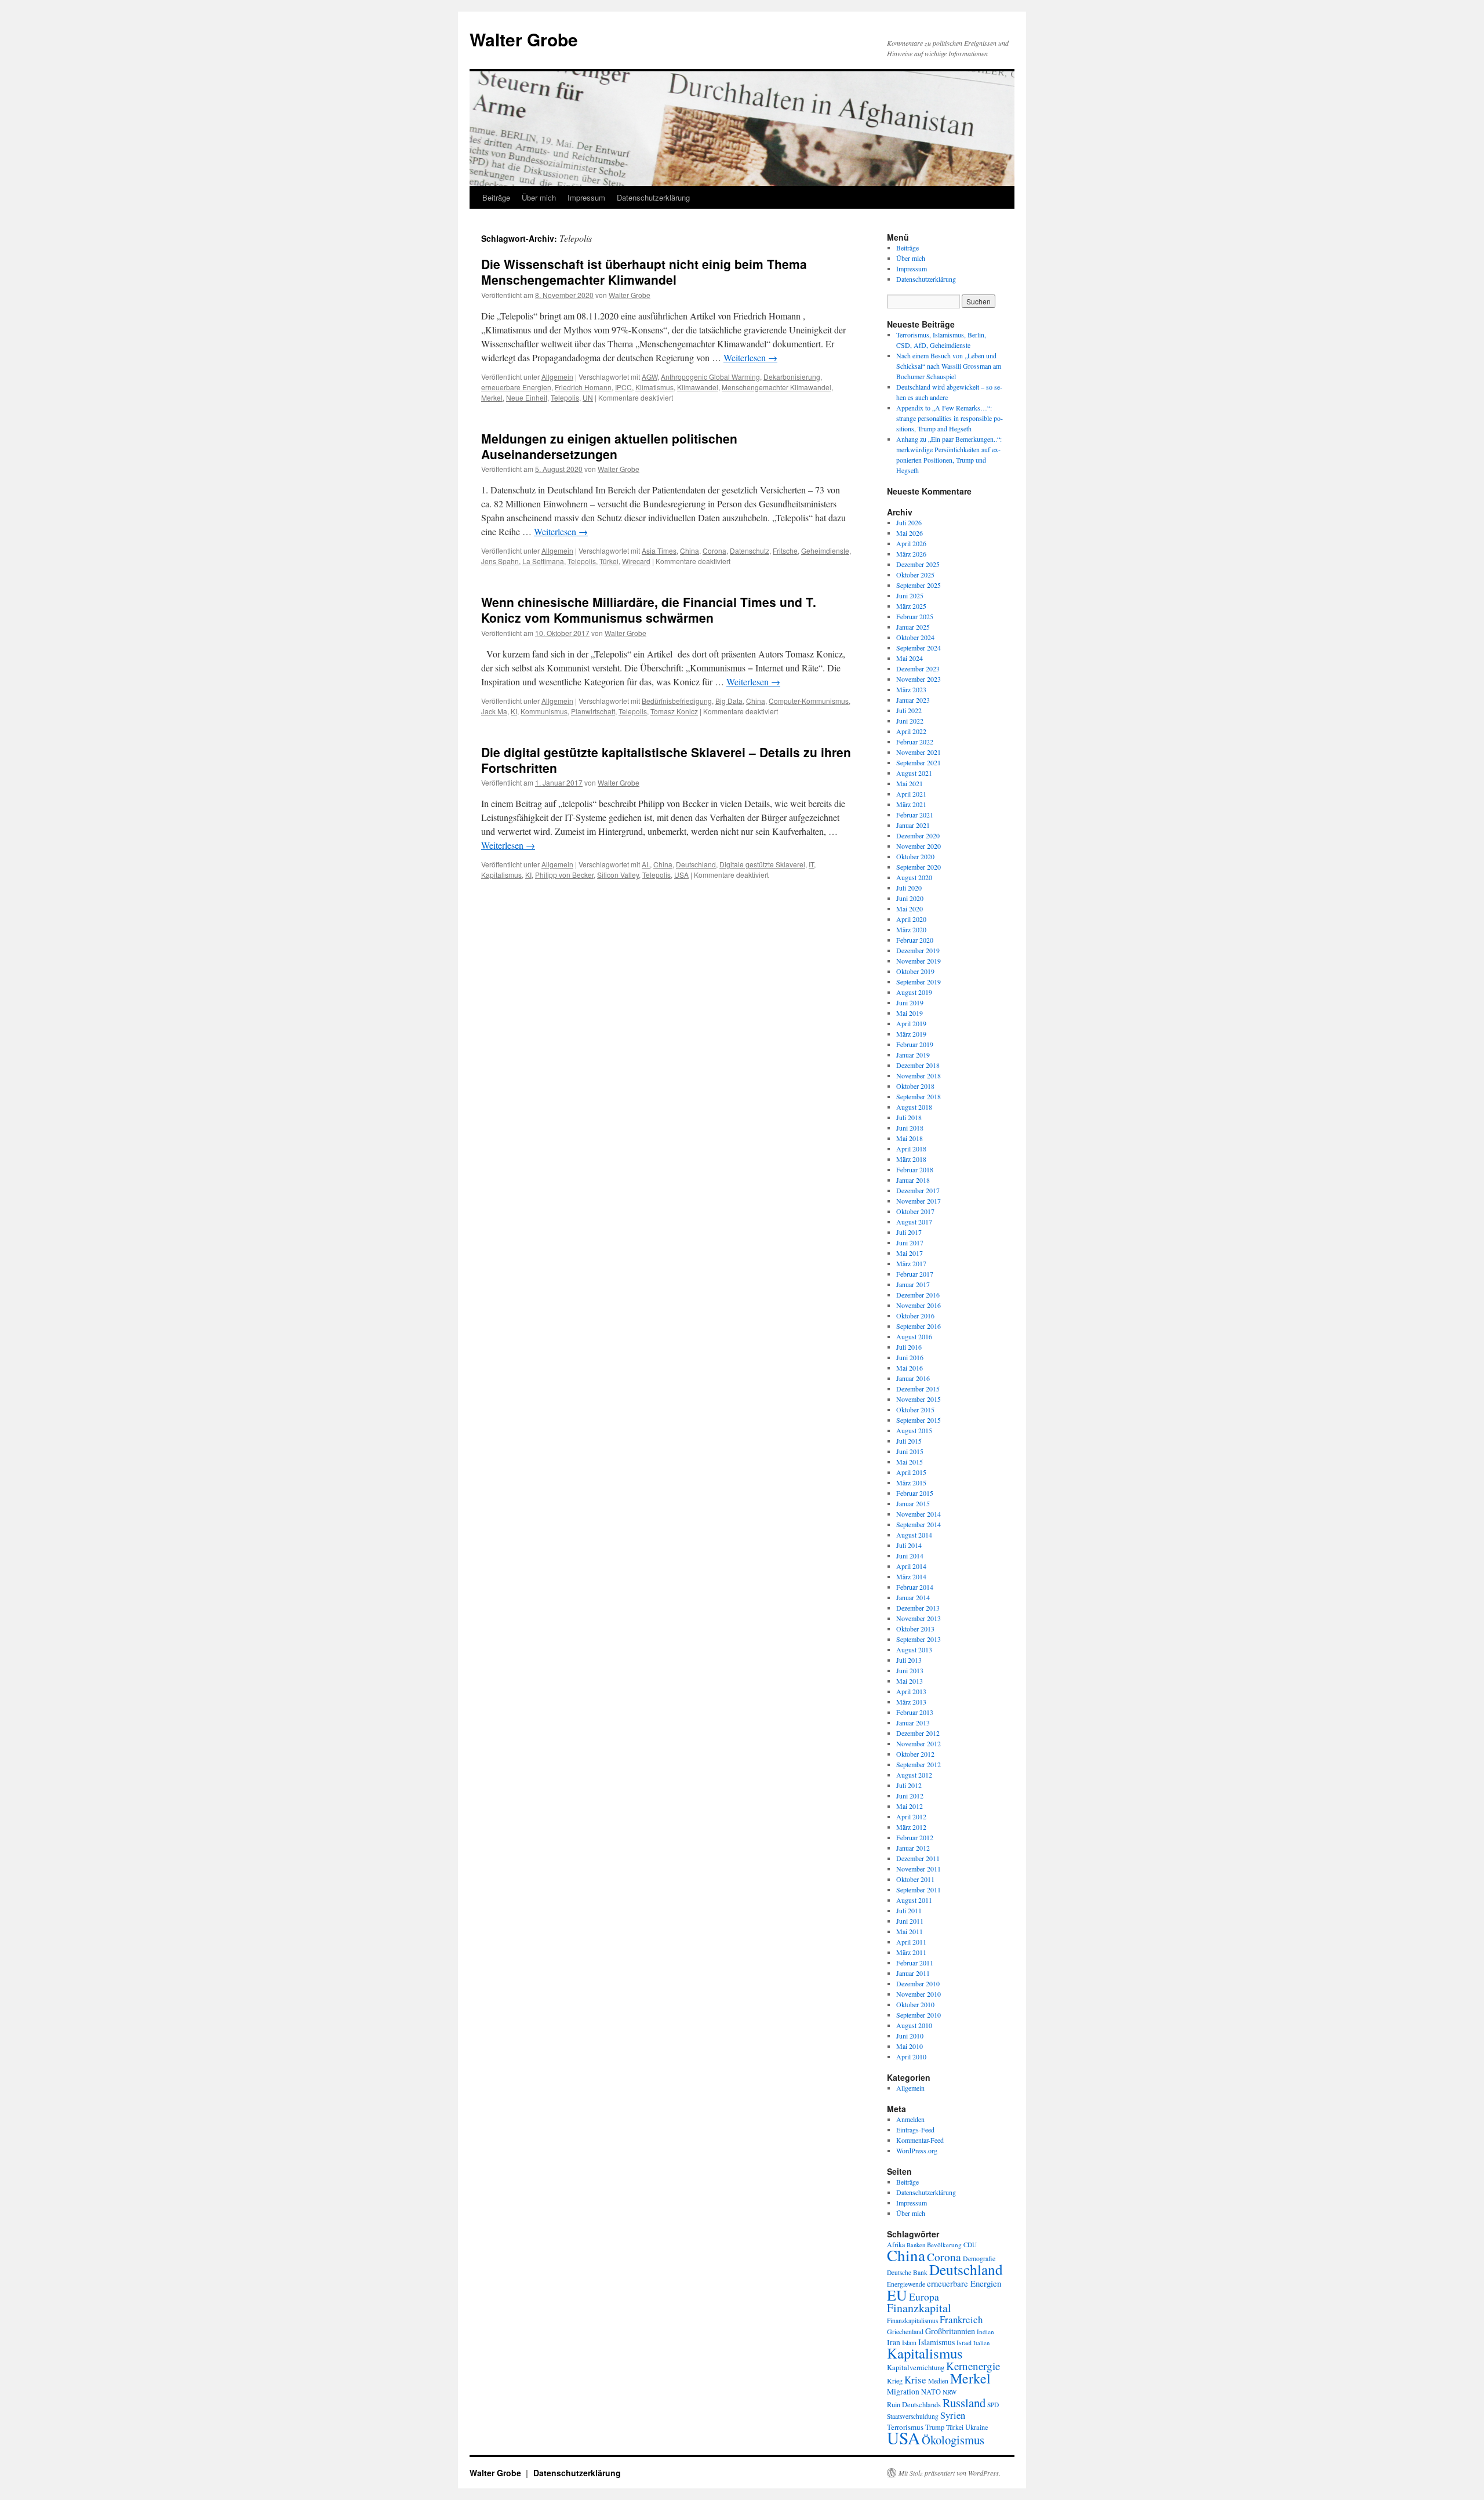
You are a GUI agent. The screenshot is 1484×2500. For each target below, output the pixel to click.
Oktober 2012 (915, 1754)
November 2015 (919, 1399)
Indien (985, 2332)
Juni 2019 (910, 1002)
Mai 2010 (910, 2046)
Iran (894, 2342)
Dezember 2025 (918, 564)
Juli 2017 (909, 1232)
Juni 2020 (910, 898)
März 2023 (911, 689)
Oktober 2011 (915, 1879)
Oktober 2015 (915, 1409)
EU (897, 2295)
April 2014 (911, 1566)
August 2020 (914, 877)
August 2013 (914, 1649)
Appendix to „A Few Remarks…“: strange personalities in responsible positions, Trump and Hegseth (950, 418)
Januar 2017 (913, 1284)
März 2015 (911, 1482)
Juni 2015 (910, 1451)
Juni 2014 (910, 1556)
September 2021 (919, 762)
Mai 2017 (910, 1253)
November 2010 (919, 1994)
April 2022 (911, 731)
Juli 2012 (909, 1785)
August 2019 (914, 992)
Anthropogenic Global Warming (710, 377)
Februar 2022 (915, 742)
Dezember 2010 (918, 1983)
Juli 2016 (909, 1347)
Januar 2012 (913, 1848)
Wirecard (636, 561)
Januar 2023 (913, 700)
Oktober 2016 (915, 1316)
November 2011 (919, 1869)
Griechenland (905, 2331)
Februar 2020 (915, 940)
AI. (646, 864)
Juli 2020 (909, 888)
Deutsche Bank (907, 2272)
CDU (970, 2245)
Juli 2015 (909, 1441)
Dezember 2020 (918, 835)
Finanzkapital (919, 2308)
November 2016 (919, 1305)
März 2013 (911, 1702)
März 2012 (911, 1827)
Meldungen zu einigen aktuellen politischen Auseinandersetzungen (609, 446)
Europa (924, 2296)
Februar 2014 (915, 1587)
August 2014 (914, 1535)
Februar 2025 (915, 616)
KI (514, 711)
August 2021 (914, 773)
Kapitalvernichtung (916, 2368)
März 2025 (911, 606)
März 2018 (911, 1159)
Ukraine (977, 2427)
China (690, 550)
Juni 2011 (910, 1921)
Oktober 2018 (915, 1086)
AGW (650, 377)
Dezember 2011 (918, 1858)
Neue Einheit (527, 397)
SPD (993, 2405)
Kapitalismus (501, 875)
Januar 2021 (913, 825)
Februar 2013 (915, 1712)
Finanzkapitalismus (912, 2321)
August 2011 (914, 1900)
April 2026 (911, 543)
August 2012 (914, 1775)
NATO (931, 2392)
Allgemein (557, 377)
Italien (981, 2343)
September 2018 (919, 1096)
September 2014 (919, 1524)
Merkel (492, 397)
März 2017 (911, 1263)
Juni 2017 (910, 1242)
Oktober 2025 (915, 575)
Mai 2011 (910, 1931)
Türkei (609, 561)
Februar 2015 (915, 1493)
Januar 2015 (913, 1503)
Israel (964, 2343)
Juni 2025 (910, 595)
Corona (714, 550)
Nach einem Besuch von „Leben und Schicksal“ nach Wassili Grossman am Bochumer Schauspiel (949, 366)
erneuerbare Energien (516, 387)
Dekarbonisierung (792, 377)
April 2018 (911, 1149)
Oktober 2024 (915, 637)
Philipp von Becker (564, 875)
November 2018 (919, 1075)
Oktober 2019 (915, 971)
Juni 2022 (910, 721)
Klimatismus (654, 387)
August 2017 (914, 1222)
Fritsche (785, 550)
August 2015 (914, 1430)
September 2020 (919, 867)
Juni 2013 (910, 1670)
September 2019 (919, 982)
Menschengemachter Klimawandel (776, 387)
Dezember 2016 (918, 1295)
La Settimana (543, 561)
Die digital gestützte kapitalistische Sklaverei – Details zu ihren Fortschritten (666, 760)
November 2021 (919, 752)
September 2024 (919, 648)
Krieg (895, 2381)
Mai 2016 (910, 1368)
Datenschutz (750, 550)
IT (811, 864)
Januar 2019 (913, 1055)
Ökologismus (953, 2440)
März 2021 (911, 804)
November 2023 (919, 679)
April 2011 (911, 1942)
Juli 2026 (909, 522)
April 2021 (911, 794)
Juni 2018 (910, 1128)
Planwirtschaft (593, 711)
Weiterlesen (750, 357)
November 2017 (919, 1201)
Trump (935, 2427)
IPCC (623, 387)
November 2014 (919, 1514)
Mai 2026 (910, 533)
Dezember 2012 (918, 1733)
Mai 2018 (910, 1138)
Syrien (953, 2415)
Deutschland (696, 864)
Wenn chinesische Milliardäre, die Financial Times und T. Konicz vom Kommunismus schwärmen (649, 610)
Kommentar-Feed (920, 2140)
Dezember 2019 (918, 950)
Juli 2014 (909, 1545)
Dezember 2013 (918, 1608)
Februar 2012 (915, 1837)
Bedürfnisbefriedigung (677, 701)
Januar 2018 (913, 1180)
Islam (909, 2343)
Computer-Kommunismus (809, 701)
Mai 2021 (910, 783)
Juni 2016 (910, 1357)
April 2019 (911, 1023)
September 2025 (919, 585)
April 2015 (911, 1472)
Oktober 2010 (915, 2004)
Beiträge (496, 197)
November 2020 (919, 846)
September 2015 (919, 1420)
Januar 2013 (913, 1723)
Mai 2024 (910, 658)
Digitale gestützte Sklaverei (762, 864)
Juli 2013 (909, 1660)
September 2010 (919, 2015)
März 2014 (911, 1576)
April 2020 (911, 919)
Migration (903, 2392)
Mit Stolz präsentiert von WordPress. (950, 2473)
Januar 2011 (913, 1973)
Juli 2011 (909, 1910)
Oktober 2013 (915, 1629)
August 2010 (914, 2025)
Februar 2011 (915, 1963)
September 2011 (919, 1889)
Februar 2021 (915, 815)
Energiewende (906, 2284)
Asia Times (659, 550)
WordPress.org (917, 2150)
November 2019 (919, 961)
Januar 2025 (913, 627)
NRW (950, 2392)
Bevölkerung (944, 2245)
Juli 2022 (909, 710)
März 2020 (911, 929)
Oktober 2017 (915, 1211)
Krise (915, 2380)
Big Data (729, 701)
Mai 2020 (910, 909)
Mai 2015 (910, 1462)
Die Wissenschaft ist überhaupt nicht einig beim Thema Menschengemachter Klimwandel (644, 272)
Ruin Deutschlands (914, 2405)
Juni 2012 (910, 1796)
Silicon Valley (618, 875)
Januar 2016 (913, 1378)
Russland (964, 2403)
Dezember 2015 (918, 1389)
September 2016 (919, 1326)
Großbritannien (950, 2331)
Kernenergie (973, 2366)
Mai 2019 (910, 1013)
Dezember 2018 (918, 1065)
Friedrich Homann (583, 387)
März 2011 (911, 1952)
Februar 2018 (915, 1169)
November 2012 (919, 1743)
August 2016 (914, 1336)
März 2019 (911, 1034)
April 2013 (911, 1691)
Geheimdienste (825, 550)
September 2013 (919, 1639)
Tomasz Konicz (674, 711)
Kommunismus (544, 711)
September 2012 (919, 1764)
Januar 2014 (913, 1597)
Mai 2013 (910, 1681)
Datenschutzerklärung (653, 197)
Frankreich (961, 2319)
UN (588, 397)
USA (681, 875)
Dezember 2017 (918, 1190)
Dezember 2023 (918, 668)
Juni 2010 (910, 2036)
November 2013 (919, 1618)
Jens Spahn (500, 561)
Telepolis (565, 397)
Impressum (586, 197)
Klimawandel (698, 387)
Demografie (979, 2259)
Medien (938, 2381)
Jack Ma (494, 711)
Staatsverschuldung (913, 2416)
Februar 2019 (915, 1044)
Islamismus (936, 2342)
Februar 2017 (915, 1274)
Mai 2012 (910, 1806)
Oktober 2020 (915, 856)
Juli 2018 (909, 1117)
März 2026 (911, 554)
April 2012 (911, 1816)
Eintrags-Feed (915, 2130)
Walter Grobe (524, 39)
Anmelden (910, 2119)
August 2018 (914, 1107)
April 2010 (911, 2056)
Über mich (539, 197)
